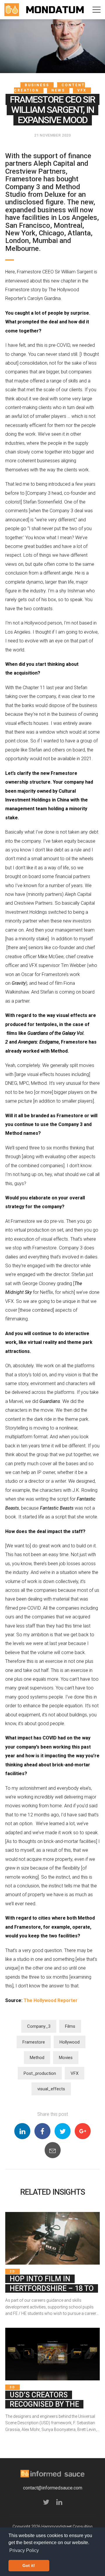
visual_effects (51, 2089)
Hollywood (70, 2042)
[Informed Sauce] (12, 10)
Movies (66, 2058)
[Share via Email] (53, 2150)
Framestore (34, 2042)
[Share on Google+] (83, 2131)
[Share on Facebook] (42, 2131)
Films (70, 2026)
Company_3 (39, 2026)
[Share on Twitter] (63, 2131)
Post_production (40, 2073)
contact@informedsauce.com (53, 2488)
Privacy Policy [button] (24, 2550)
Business (37, 85)
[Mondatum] (55, 10)
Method (37, 2058)
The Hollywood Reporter (51, 2000)
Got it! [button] (29, 2565)
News (58, 90)
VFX (82, 90)
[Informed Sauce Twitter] (46, 2503)
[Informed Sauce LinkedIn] (59, 2503)
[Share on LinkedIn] (22, 2131)
